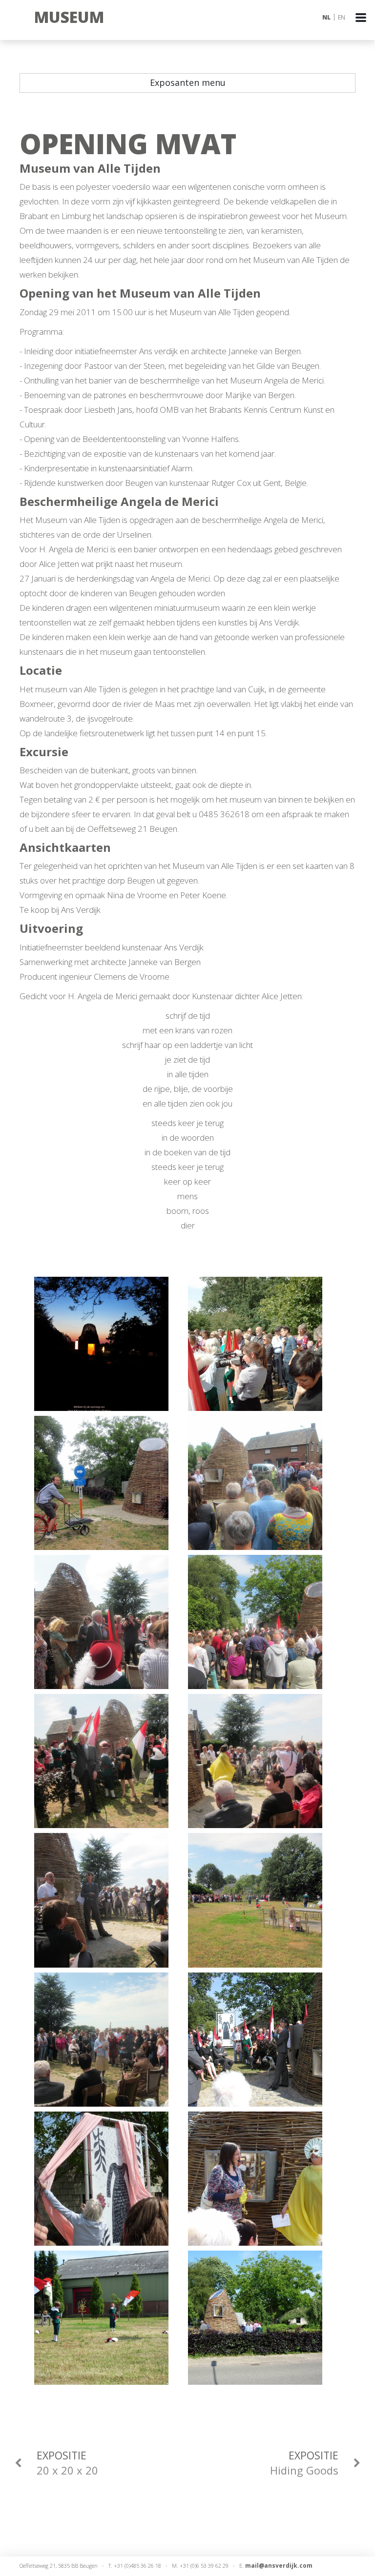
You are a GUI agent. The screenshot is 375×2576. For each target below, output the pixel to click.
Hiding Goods (304, 2463)
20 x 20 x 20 (67, 2463)
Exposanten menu (188, 82)
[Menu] (365, 30)
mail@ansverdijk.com (279, 2566)
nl (326, 17)
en (342, 17)
